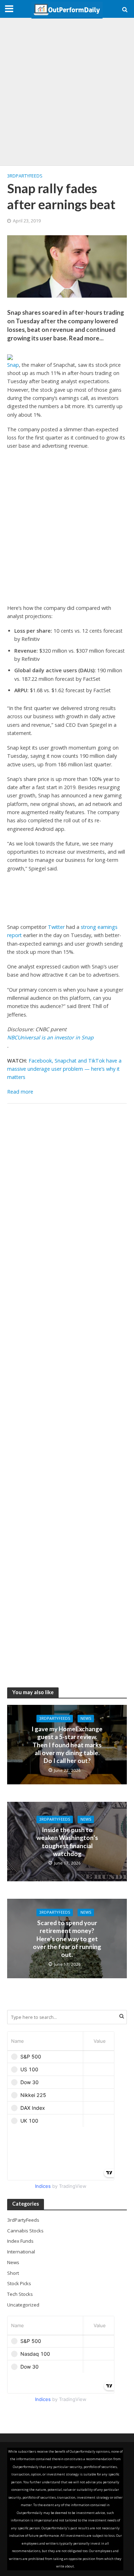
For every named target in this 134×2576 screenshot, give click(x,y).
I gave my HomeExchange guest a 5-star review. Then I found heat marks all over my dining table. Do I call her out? (67, 1745)
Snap (13, 365)
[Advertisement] (67, 92)
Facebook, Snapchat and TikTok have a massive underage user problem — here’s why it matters (64, 1069)
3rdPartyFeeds (25, 176)
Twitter (56, 927)
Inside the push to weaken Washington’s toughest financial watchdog (67, 1842)
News (86, 1718)
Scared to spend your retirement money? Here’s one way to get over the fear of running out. (67, 1939)
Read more (20, 1092)
